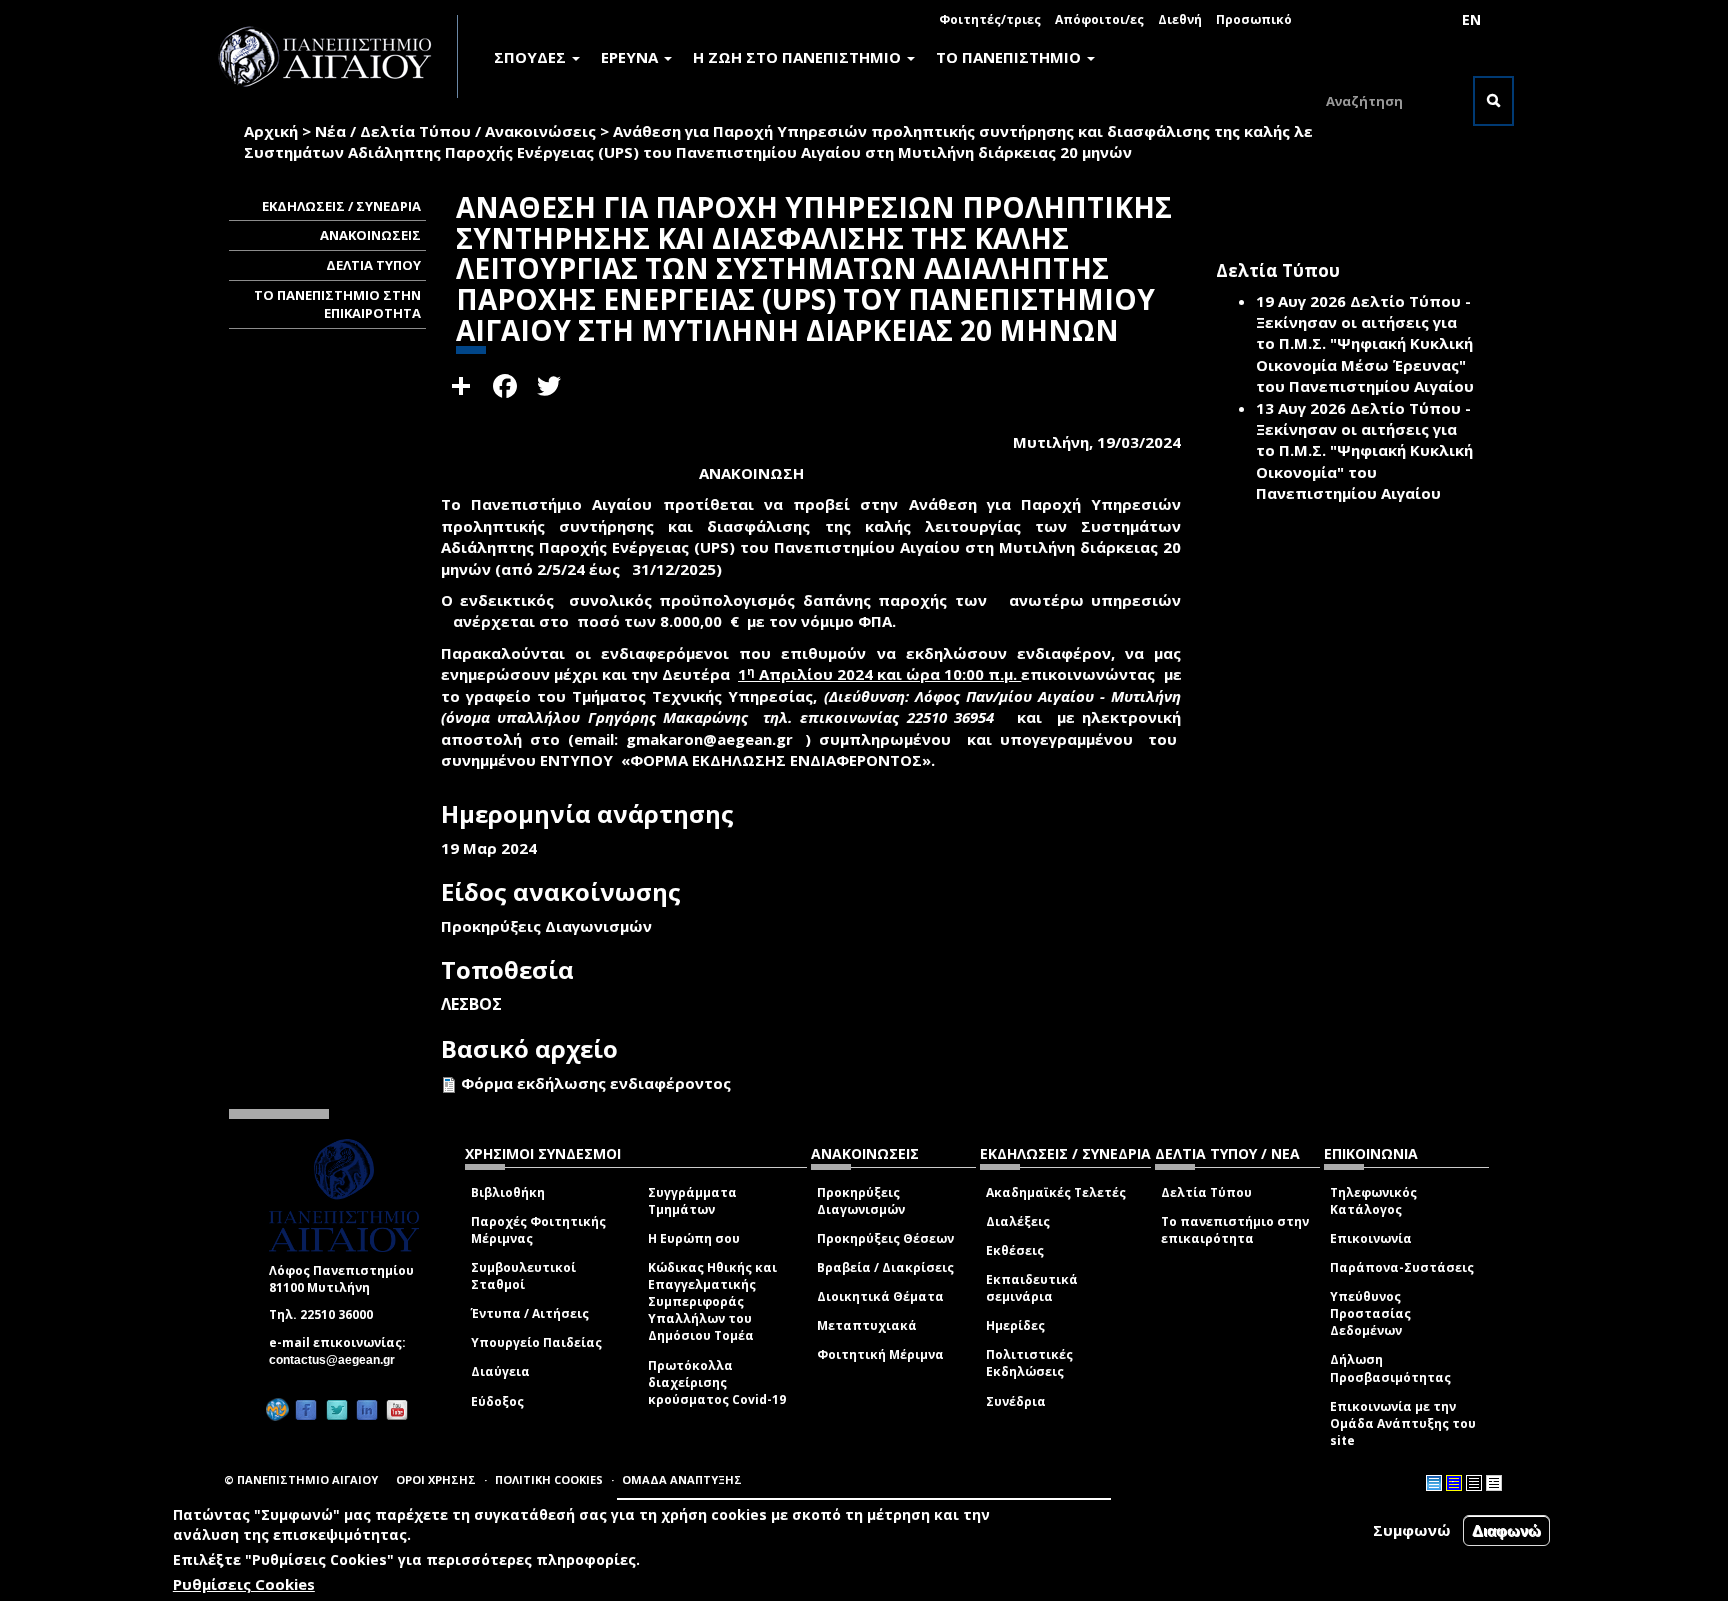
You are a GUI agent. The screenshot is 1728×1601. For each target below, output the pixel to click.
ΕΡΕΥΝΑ (631, 57)
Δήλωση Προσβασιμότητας (1390, 1368)
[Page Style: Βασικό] (1434, 1483)
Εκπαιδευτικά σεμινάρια (1032, 1288)
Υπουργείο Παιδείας (536, 1342)
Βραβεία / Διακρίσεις (885, 1267)
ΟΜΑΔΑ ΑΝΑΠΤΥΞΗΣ (682, 1479)
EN (1471, 19)
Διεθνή (1180, 19)
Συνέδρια (1016, 1401)
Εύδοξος (497, 1401)
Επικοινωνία (1371, 1238)
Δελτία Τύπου (1206, 1192)
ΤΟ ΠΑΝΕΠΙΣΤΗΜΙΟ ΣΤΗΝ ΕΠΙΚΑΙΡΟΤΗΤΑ (337, 304)
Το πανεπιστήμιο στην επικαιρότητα (1235, 1230)
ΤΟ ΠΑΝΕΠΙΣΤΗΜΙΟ (1010, 57)
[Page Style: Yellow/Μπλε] (1454, 1483)
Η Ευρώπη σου (694, 1238)
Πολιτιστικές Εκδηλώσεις (1029, 1363)
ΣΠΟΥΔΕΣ (532, 57)
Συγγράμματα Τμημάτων (692, 1201)
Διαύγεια (500, 1371)
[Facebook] (306, 1410)
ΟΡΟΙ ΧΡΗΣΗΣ (436, 1479)
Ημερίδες (1015, 1325)
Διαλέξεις (1018, 1221)
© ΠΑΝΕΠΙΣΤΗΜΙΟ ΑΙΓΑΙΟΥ (301, 1479)
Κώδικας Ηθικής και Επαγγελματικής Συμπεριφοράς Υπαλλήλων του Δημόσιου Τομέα (712, 1302)
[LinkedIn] (367, 1410)
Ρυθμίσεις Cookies (244, 1584)
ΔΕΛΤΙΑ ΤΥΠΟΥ (373, 265)
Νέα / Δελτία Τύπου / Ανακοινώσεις (455, 131)
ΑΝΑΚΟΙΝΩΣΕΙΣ (370, 235)
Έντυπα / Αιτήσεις (530, 1313)
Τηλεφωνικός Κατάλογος (1373, 1201)
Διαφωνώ (1506, 1530)
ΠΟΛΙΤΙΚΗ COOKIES (549, 1479)
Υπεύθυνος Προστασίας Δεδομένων (1370, 1313)
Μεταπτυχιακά (867, 1325)
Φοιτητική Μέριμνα (880, 1354)
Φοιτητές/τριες (990, 19)
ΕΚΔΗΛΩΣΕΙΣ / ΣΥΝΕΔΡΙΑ (341, 206)
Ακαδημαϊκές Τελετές (1056, 1192)
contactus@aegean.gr (338, 1360)
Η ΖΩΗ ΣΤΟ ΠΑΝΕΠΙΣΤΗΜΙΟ (799, 57)
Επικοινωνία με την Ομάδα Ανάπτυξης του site (1403, 1423)
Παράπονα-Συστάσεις (1402, 1267)
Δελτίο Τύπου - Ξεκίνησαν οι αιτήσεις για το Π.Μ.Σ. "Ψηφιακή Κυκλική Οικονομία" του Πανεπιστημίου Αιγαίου (1364, 451)
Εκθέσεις (1015, 1250)
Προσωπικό (1254, 19)
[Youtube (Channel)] (397, 1410)
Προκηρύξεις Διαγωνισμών (861, 1201)
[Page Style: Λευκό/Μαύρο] (1474, 1483)
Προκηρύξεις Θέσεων (885, 1238)
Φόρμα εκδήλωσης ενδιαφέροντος (596, 1083)
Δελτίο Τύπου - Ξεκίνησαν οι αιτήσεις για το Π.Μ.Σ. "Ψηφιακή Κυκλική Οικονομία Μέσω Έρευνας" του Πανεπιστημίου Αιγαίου (1365, 344)
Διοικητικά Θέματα (880, 1296)
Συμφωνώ (1412, 1530)
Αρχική (271, 131)
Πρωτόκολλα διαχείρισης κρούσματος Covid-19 (717, 1382)
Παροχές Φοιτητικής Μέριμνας (538, 1230)
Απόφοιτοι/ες (1099, 19)
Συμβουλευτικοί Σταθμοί (523, 1276)
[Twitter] (337, 1410)
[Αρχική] (336, 56)
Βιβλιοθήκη (508, 1192)
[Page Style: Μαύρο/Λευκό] (1494, 1483)
